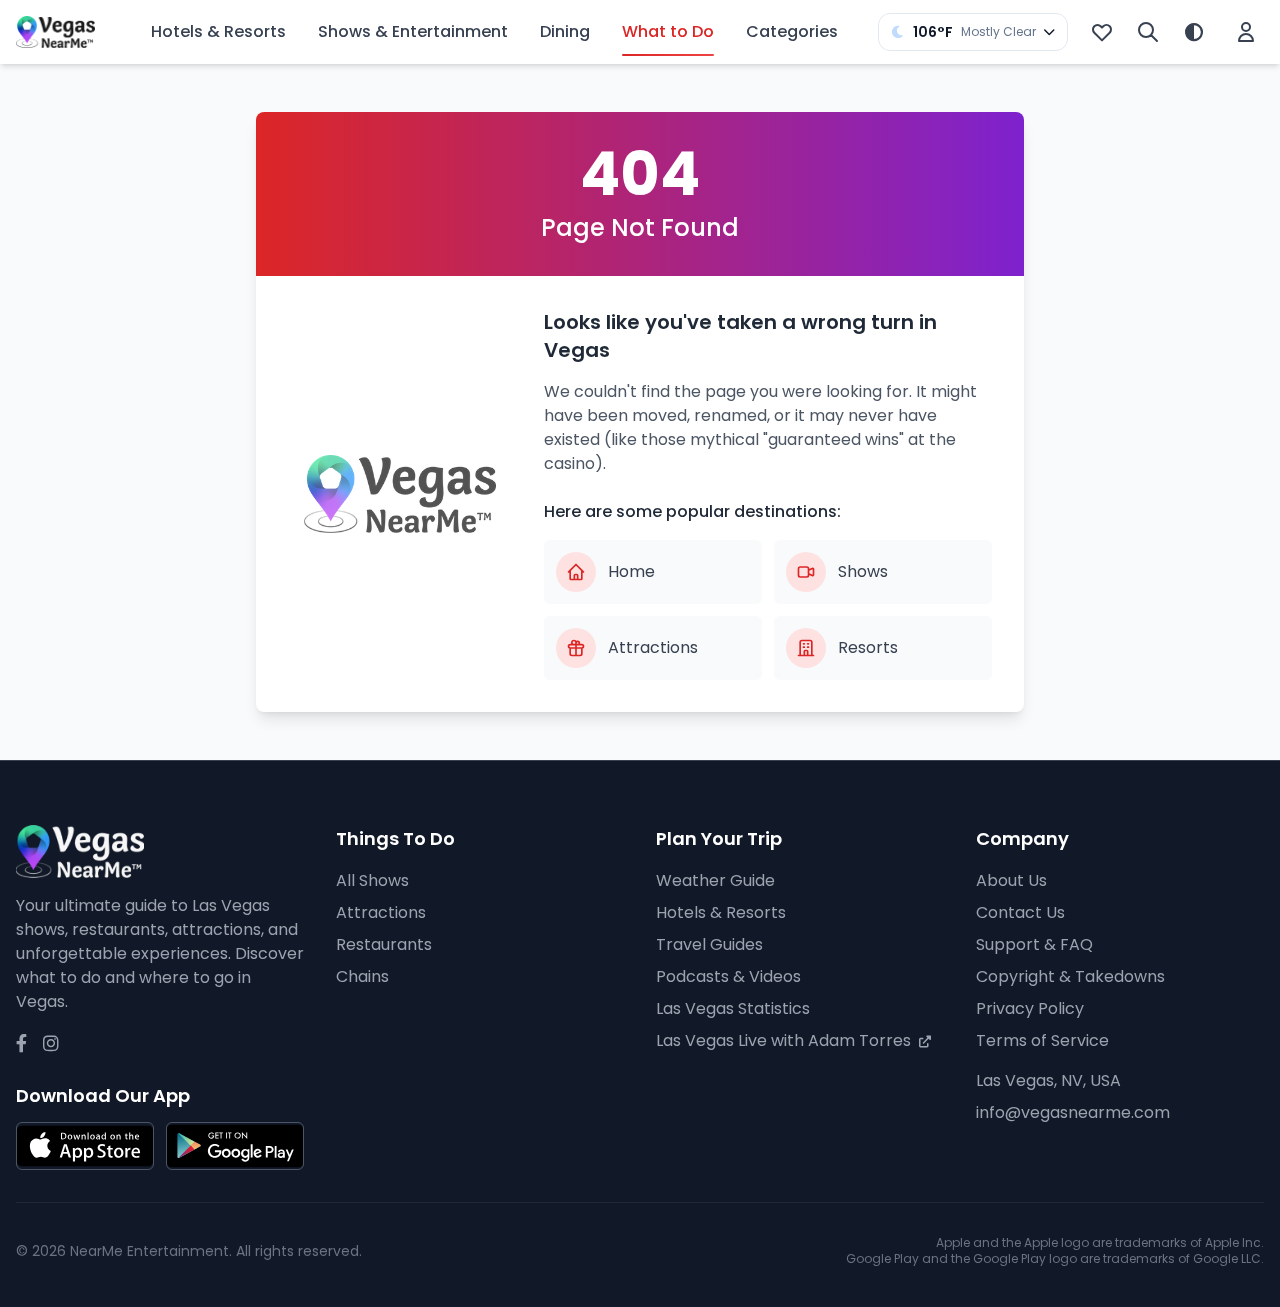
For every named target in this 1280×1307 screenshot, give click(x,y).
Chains (362, 976)
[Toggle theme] (1194, 32)
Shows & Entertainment (413, 31)
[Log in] (1246, 32)
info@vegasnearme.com (1073, 1112)
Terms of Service (1042, 1040)
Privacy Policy (1030, 1008)
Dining (565, 31)
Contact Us (1020, 912)
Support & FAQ (1034, 944)
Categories (792, 31)
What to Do (668, 31)
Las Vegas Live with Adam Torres (785, 1040)
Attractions (381, 912)
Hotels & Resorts (218, 31)
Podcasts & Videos (728, 976)
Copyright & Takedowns (1070, 976)
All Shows (372, 880)
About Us (1011, 880)
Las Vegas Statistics (733, 1008)
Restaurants (384, 944)
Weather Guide (715, 880)
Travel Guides (709, 944)
